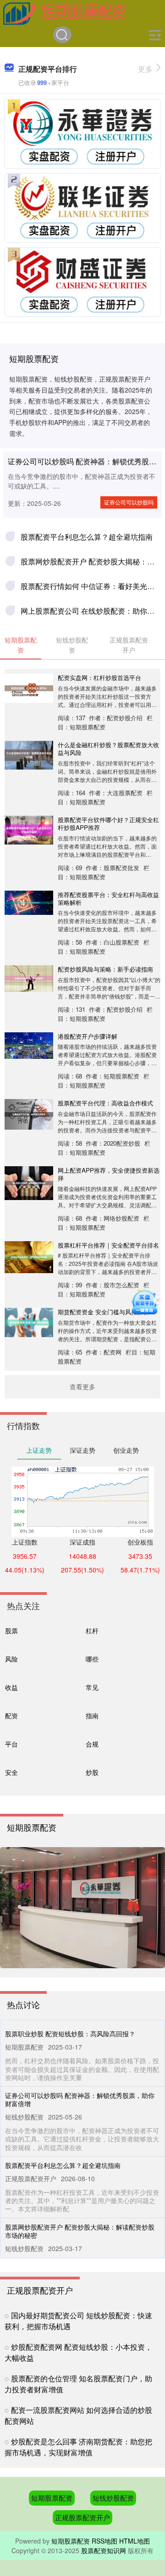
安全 (11, 1772)
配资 (11, 1715)
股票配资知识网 (104, 2550)
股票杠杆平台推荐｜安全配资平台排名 (108, 1245)
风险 (11, 1659)
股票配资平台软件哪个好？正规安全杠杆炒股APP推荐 (108, 823)
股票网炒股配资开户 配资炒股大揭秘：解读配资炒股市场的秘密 (80, 2231)
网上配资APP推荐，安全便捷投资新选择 (109, 1174)
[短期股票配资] (65, 13)
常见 (92, 1687)
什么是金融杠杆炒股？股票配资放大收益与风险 (108, 749)
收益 (11, 1687)
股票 (11, 1630)
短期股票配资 (52, 2498)
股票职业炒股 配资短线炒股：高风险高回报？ (70, 2034)
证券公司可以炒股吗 (129, 502)
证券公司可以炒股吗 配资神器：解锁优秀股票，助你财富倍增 (80, 2099)
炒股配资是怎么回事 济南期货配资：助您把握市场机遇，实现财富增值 (78, 2447)
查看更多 (82, 1386)
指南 (92, 1715)
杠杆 (92, 1630)
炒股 (92, 1772)
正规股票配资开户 (82, 2517)
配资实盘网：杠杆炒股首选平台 (99, 677)
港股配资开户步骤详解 (88, 1036)
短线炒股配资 (113, 2498)
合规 (92, 1744)
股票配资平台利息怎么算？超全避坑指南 (87, 537)
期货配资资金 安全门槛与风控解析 (103, 1312)
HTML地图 (135, 2541)
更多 (145, 69)
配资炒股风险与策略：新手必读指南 (105, 969)
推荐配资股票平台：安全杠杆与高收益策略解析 (108, 898)
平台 (11, 1744)
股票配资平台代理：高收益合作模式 (105, 1103)
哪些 (92, 1659)
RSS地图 (104, 2541)
